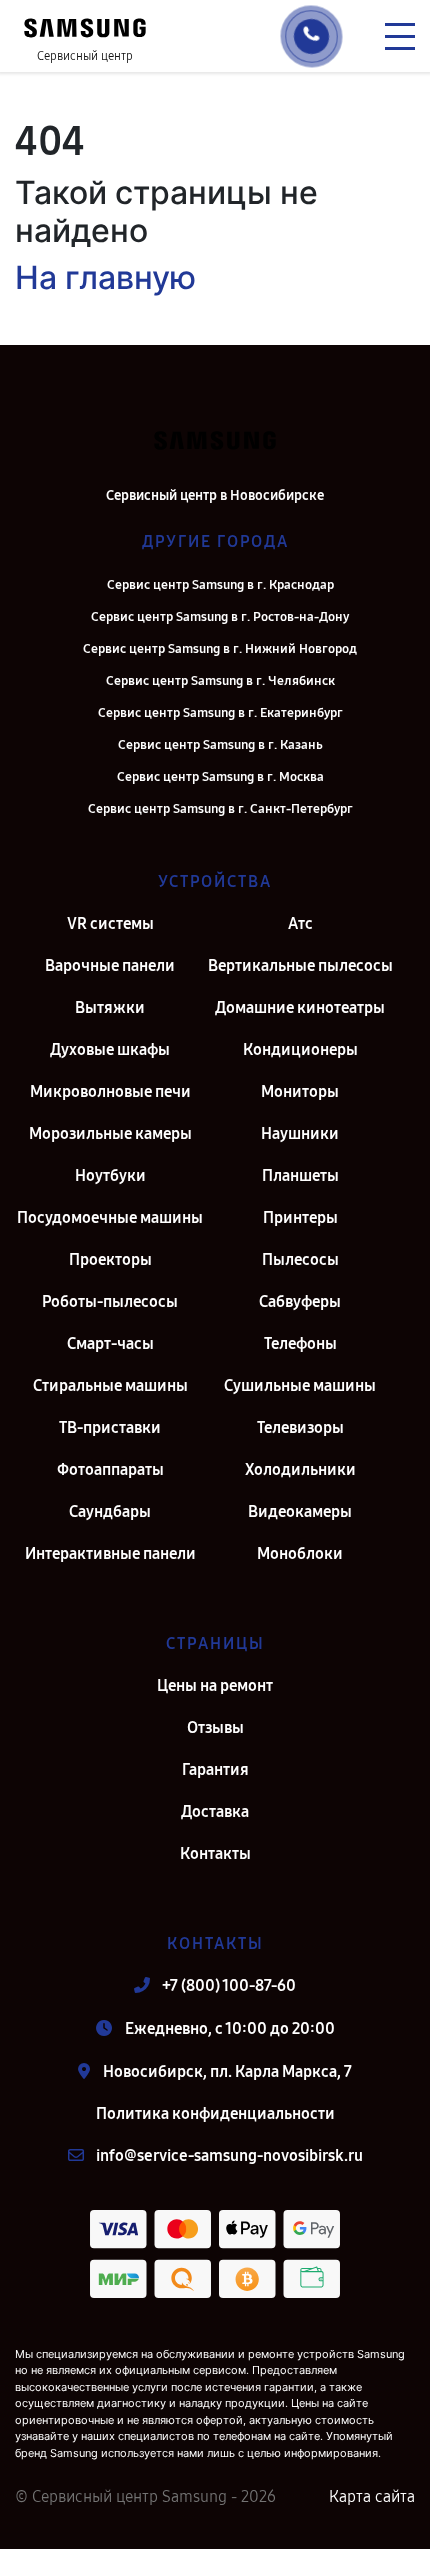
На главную (105, 277)
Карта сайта (372, 2496)
